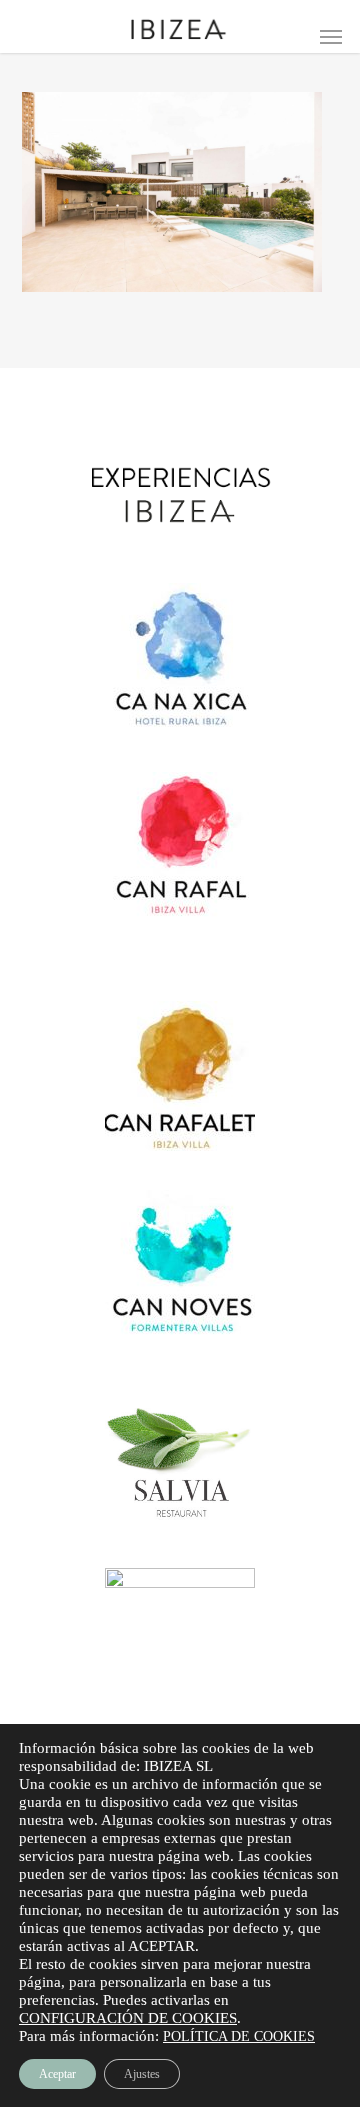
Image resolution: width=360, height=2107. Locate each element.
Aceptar (57, 2074)
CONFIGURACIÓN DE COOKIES (128, 2018)
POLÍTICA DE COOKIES (239, 2036)
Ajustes (142, 2074)
